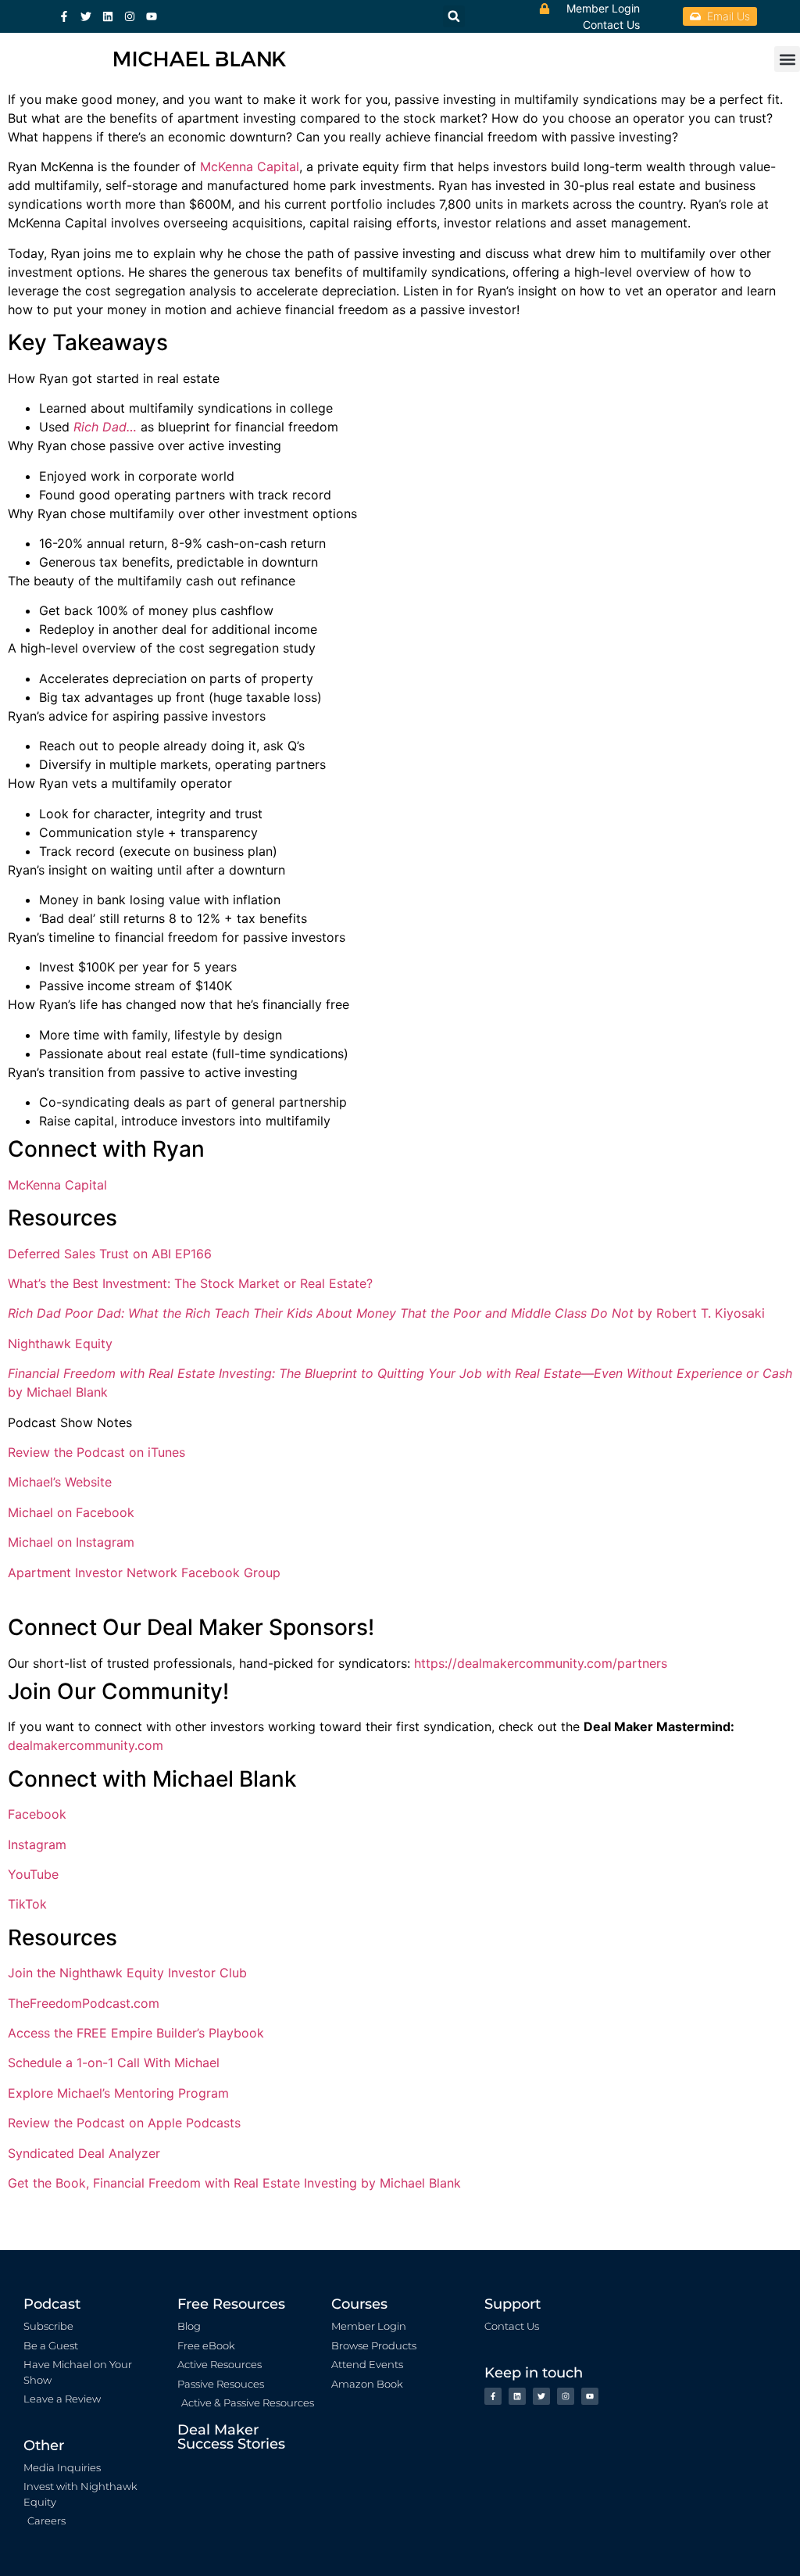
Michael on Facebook (71, 1512)
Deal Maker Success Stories (231, 2437)
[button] (787, 59)
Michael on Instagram (71, 1542)
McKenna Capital (250, 166)
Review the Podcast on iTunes (96, 1452)
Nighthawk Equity (60, 1343)
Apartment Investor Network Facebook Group (144, 1572)
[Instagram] (130, 16)
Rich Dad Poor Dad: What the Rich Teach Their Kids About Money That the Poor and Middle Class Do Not (323, 1313)
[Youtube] (152, 16)
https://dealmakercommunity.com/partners (541, 1663)
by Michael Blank (58, 1392)
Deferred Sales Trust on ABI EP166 (110, 1254)
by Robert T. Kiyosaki (701, 1313)
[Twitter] (86, 16)
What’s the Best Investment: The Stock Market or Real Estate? (190, 1283)
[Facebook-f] (64, 16)
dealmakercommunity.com (86, 1745)
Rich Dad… (105, 427)
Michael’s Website (60, 1482)
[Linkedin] (108, 16)
